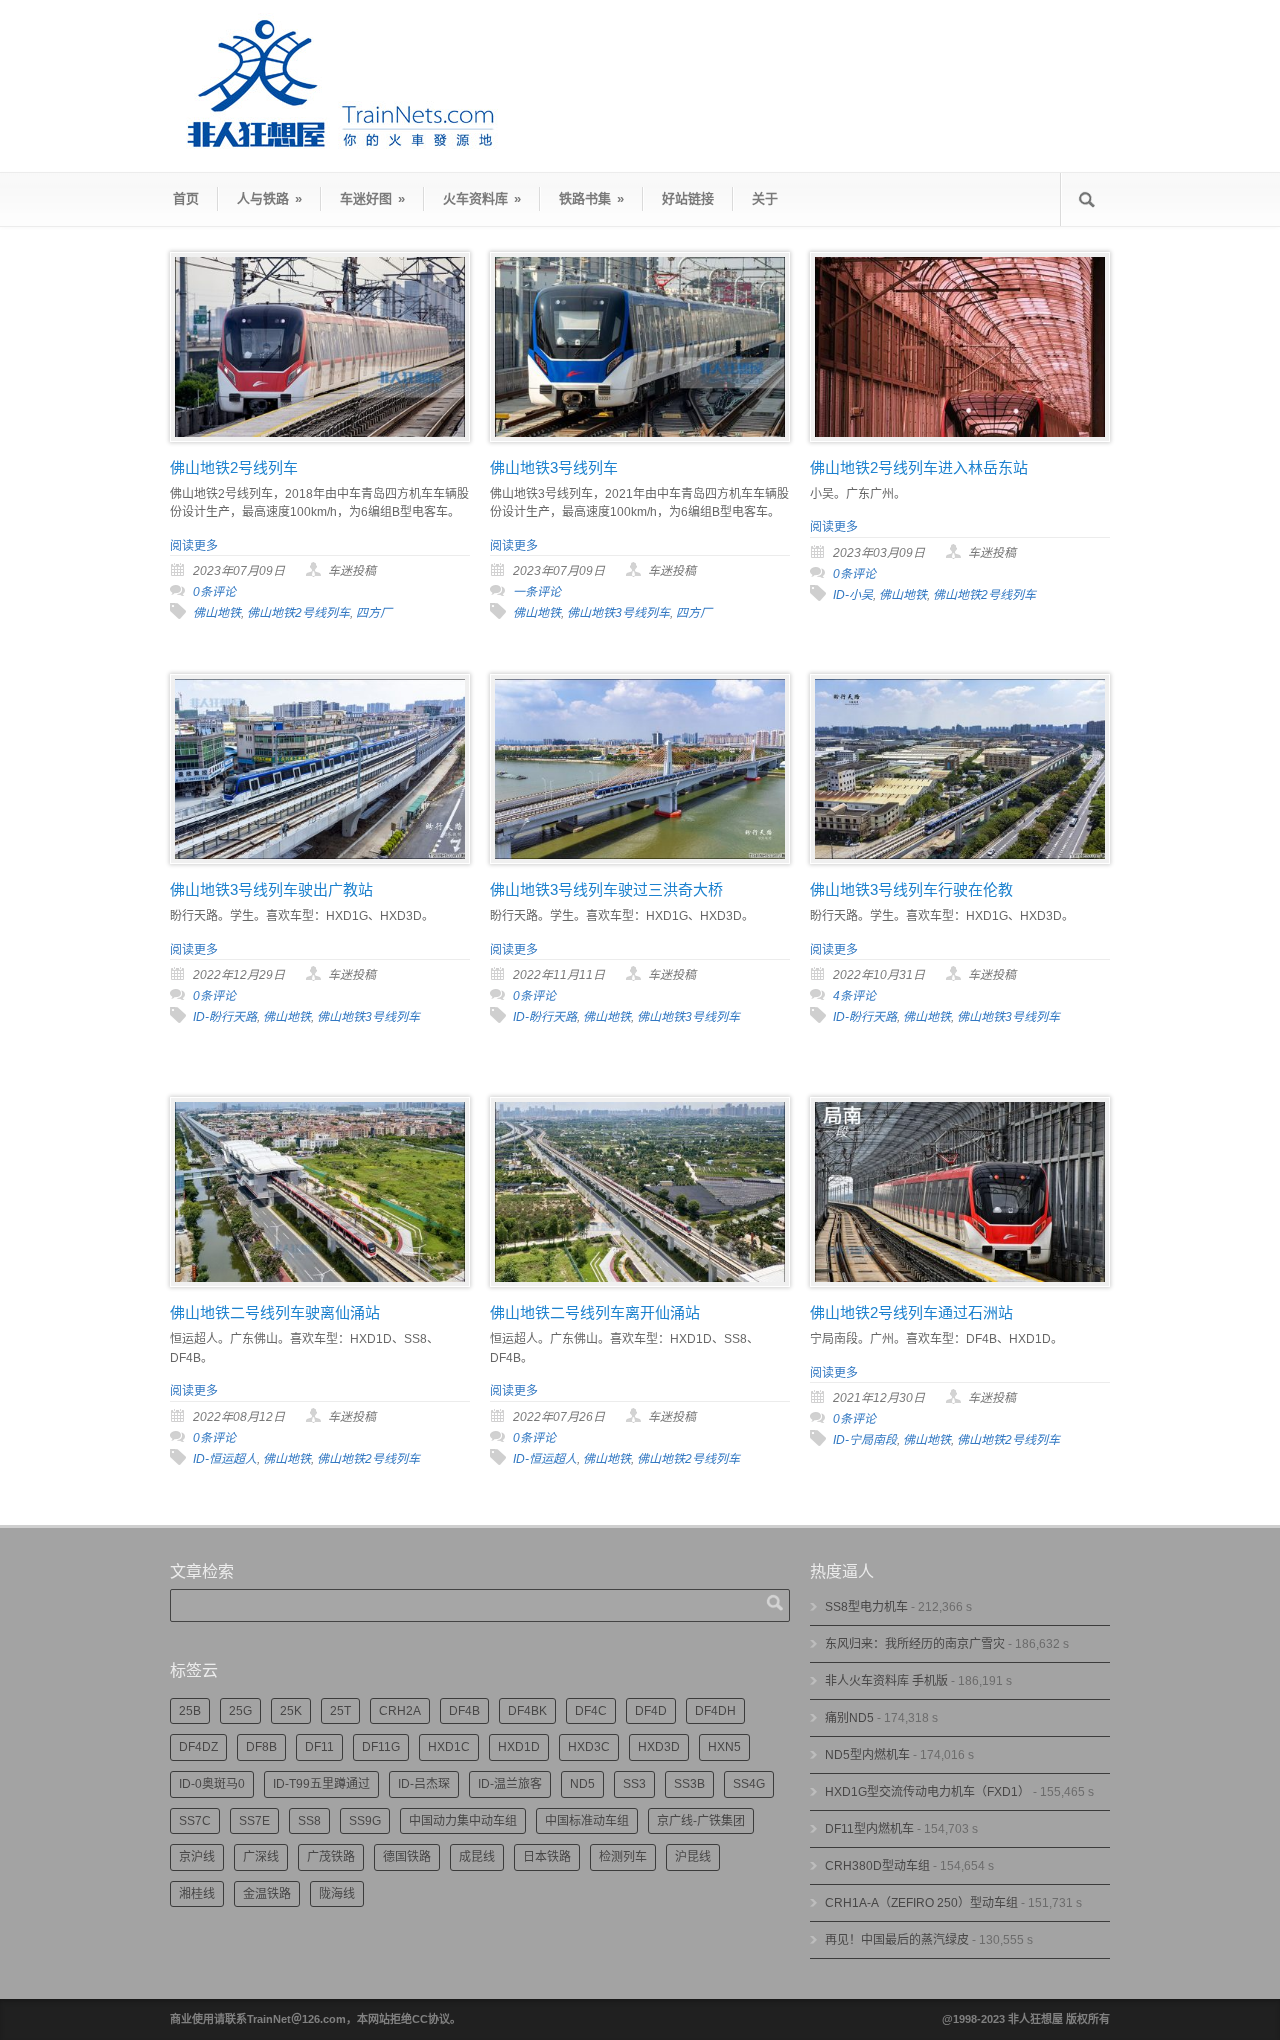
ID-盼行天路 (225, 1017)
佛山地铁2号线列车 (234, 467)
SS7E (254, 1821)
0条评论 (214, 592)
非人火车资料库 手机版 (886, 1681)
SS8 (309, 1821)
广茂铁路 (331, 1857)
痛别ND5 (849, 1718)
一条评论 (537, 592)
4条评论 (854, 996)
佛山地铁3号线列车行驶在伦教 (911, 889)
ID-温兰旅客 (510, 1784)
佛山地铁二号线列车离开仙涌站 (595, 1312)
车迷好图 (372, 198)
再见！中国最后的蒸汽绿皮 (897, 1940)
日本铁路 (547, 1857)
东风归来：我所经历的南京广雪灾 (915, 1644)
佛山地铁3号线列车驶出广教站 (271, 889)
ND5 (582, 1784)
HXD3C (589, 1747)
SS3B (689, 1784)
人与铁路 (269, 198)
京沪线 (197, 1857)
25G (240, 1711)
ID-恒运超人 (225, 1459)
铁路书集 (591, 198)
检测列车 (623, 1857)
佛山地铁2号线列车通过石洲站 (911, 1312)
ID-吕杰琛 (424, 1784)
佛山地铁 (217, 613)
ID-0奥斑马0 (212, 1784)
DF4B (464, 1711)
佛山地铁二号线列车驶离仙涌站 (275, 1312)
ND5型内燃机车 (867, 1755)
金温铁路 (267, 1894)
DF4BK (527, 1711)
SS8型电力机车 (866, 1607)
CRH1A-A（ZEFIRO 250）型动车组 (921, 1903)
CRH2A (400, 1711)
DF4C (591, 1711)
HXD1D (519, 1747)
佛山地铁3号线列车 (554, 467)
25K (291, 1711)
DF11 (319, 1747)
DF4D (651, 1711)
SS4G (749, 1784)
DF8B (261, 1747)
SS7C (195, 1821)
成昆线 (477, 1857)
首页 (186, 198)
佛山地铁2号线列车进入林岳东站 (919, 467)
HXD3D (659, 1747)
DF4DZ (198, 1747)
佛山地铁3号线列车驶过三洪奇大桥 (606, 889)
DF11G (381, 1747)
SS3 (634, 1784)
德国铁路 (407, 1857)
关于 (765, 198)
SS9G (365, 1821)
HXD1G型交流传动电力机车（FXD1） (927, 1792)
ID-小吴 (853, 595)
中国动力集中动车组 (463, 1821)
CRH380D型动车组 (877, 1866)
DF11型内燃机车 (869, 1829)
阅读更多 (194, 546)
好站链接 (688, 198)
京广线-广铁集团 (701, 1821)
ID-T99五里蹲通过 (321, 1784)
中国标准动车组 (587, 1821)
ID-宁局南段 (865, 1440)
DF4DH (715, 1711)
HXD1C (449, 1747)
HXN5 (724, 1747)
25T (340, 1711)
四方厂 (374, 613)
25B (190, 1711)
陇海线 (337, 1894)
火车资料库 (482, 198)
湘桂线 (197, 1894)
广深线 (261, 1857)
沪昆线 (693, 1857)
